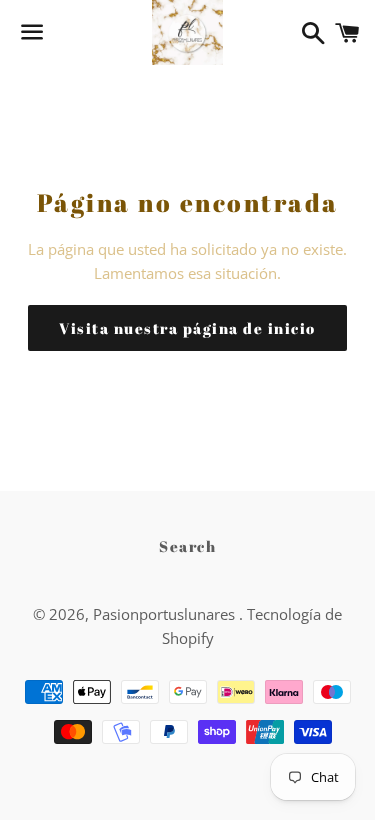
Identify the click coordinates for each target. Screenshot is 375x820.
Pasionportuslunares (166, 614)
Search (187, 546)
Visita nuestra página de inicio (187, 328)
